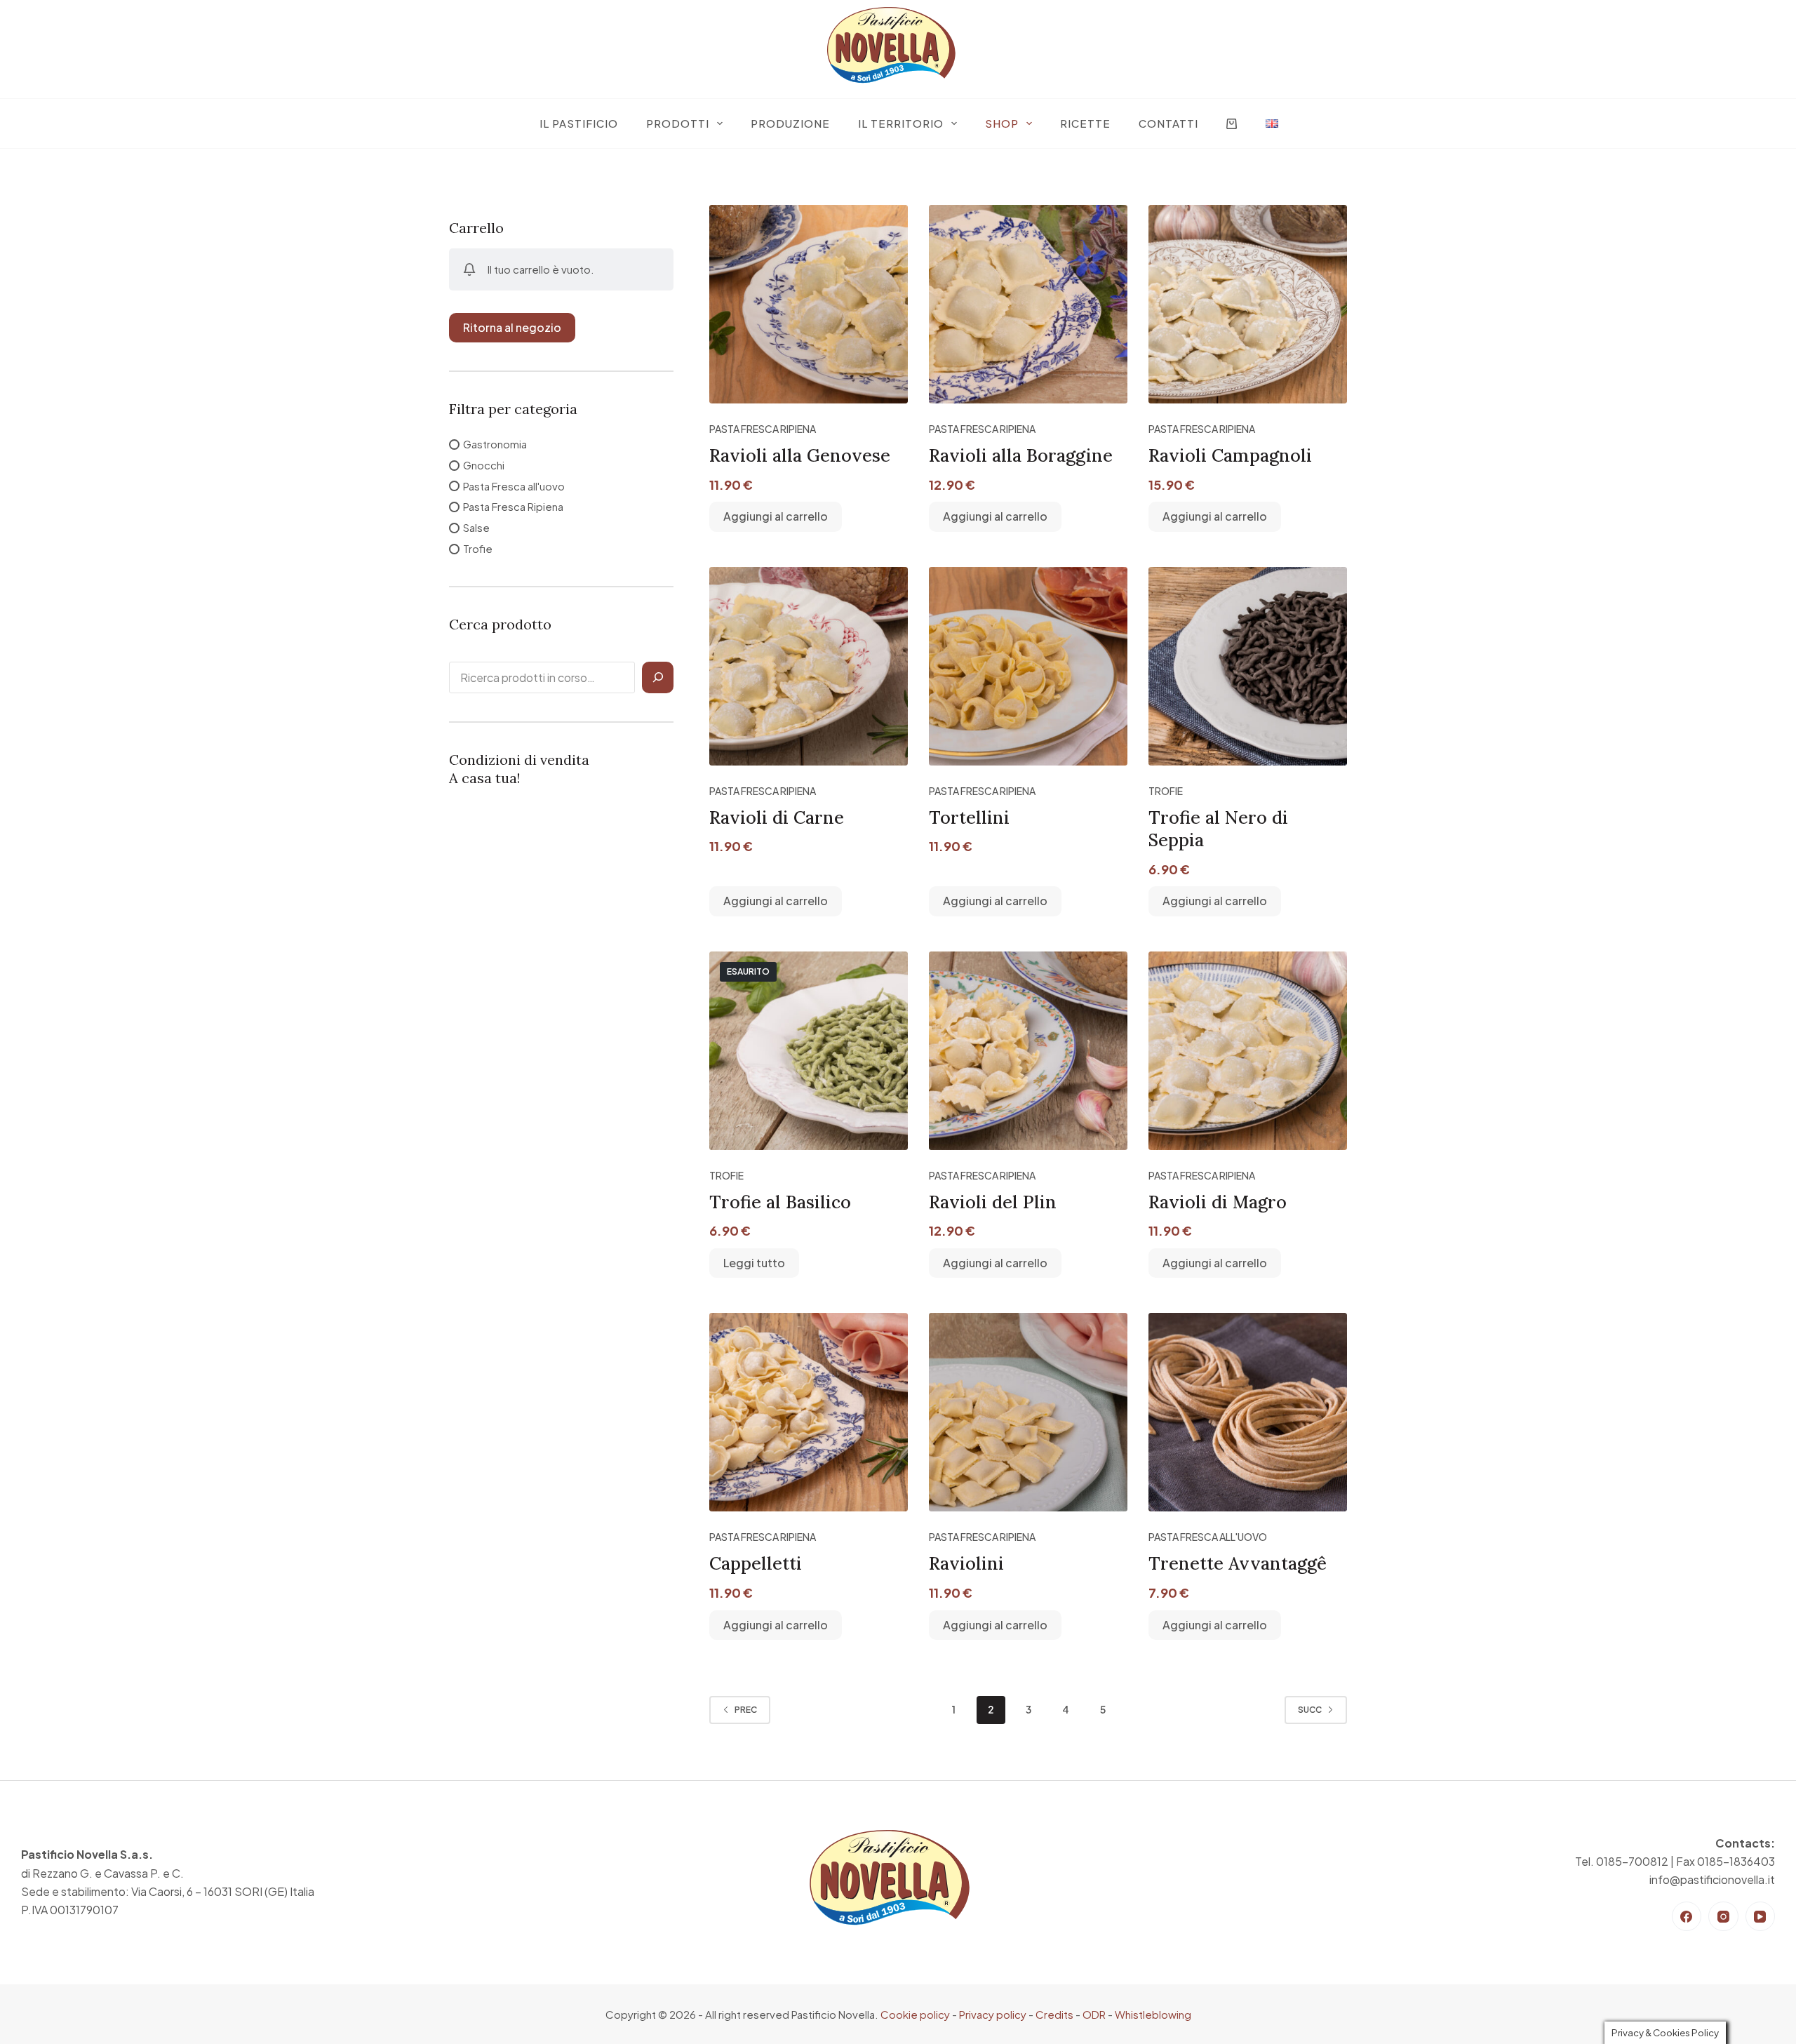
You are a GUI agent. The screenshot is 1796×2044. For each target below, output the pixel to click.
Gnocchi (484, 465)
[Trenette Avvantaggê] (1248, 1412)
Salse (476, 527)
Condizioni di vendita (519, 760)
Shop (1002, 123)
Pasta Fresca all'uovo (1208, 1537)
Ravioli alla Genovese (800, 455)
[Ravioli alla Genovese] (809, 304)
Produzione (790, 123)
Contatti (1168, 123)
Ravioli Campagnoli (1230, 455)
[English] (1272, 123)
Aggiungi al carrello (776, 516)
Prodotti (678, 123)
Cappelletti (756, 1563)
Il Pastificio (579, 123)
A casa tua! (485, 778)
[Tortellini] (1028, 666)
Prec (746, 1710)
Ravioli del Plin (993, 1202)
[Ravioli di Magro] (1248, 1051)
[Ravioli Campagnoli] (1248, 304)
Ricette (1085, 123)
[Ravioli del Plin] (1028, 1051)
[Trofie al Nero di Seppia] (1248, 666)
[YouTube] (1761, 1917)
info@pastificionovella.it (1712, 1879)
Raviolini (966, 1563)
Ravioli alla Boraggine (1021, 455)
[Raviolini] (1028, 1412)
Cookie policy (915, 2014)
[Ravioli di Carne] (809, 666)
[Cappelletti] (809, 1412)
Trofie (1166, 791)
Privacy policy (993, 2014)
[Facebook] (1687, 1917)
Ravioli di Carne (777, 817)
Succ (1310, 1710)
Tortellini (969, 817)
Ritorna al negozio (512, 327)
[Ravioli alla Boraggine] (1028, 304)
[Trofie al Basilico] (809, 1051)
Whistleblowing (1153, 2014)
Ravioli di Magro (1218, 1202)
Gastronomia (495, 444)
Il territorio (901, 123)
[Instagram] (1723, 1917)
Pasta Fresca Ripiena (763, 429)
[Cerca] (658, 677)
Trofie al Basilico (780, 1202)
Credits (1054, 2014)
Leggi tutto (754, 1263)
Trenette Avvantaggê (1238, 1563)
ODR (1094, 2014)
